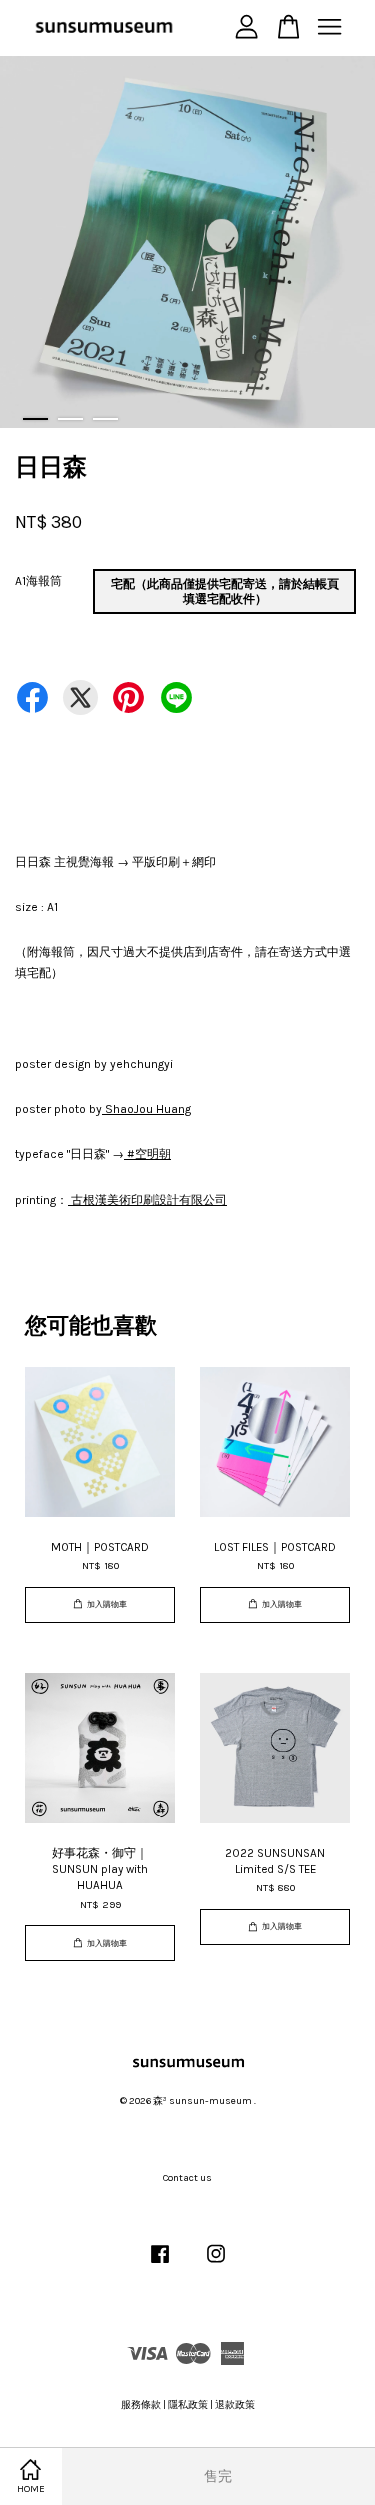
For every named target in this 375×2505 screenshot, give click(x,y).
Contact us (187, 2178)
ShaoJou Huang (146, 1109)
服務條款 (141, 2405)
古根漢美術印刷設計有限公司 (147, 1200)
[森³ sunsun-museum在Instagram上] (216, 2265)
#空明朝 (147, 1154)
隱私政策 (188, 2405)
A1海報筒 (38, 581)
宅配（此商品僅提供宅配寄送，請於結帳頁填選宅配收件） (225, 591)
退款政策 (235, 2405)
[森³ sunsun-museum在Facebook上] (160, 2265)
